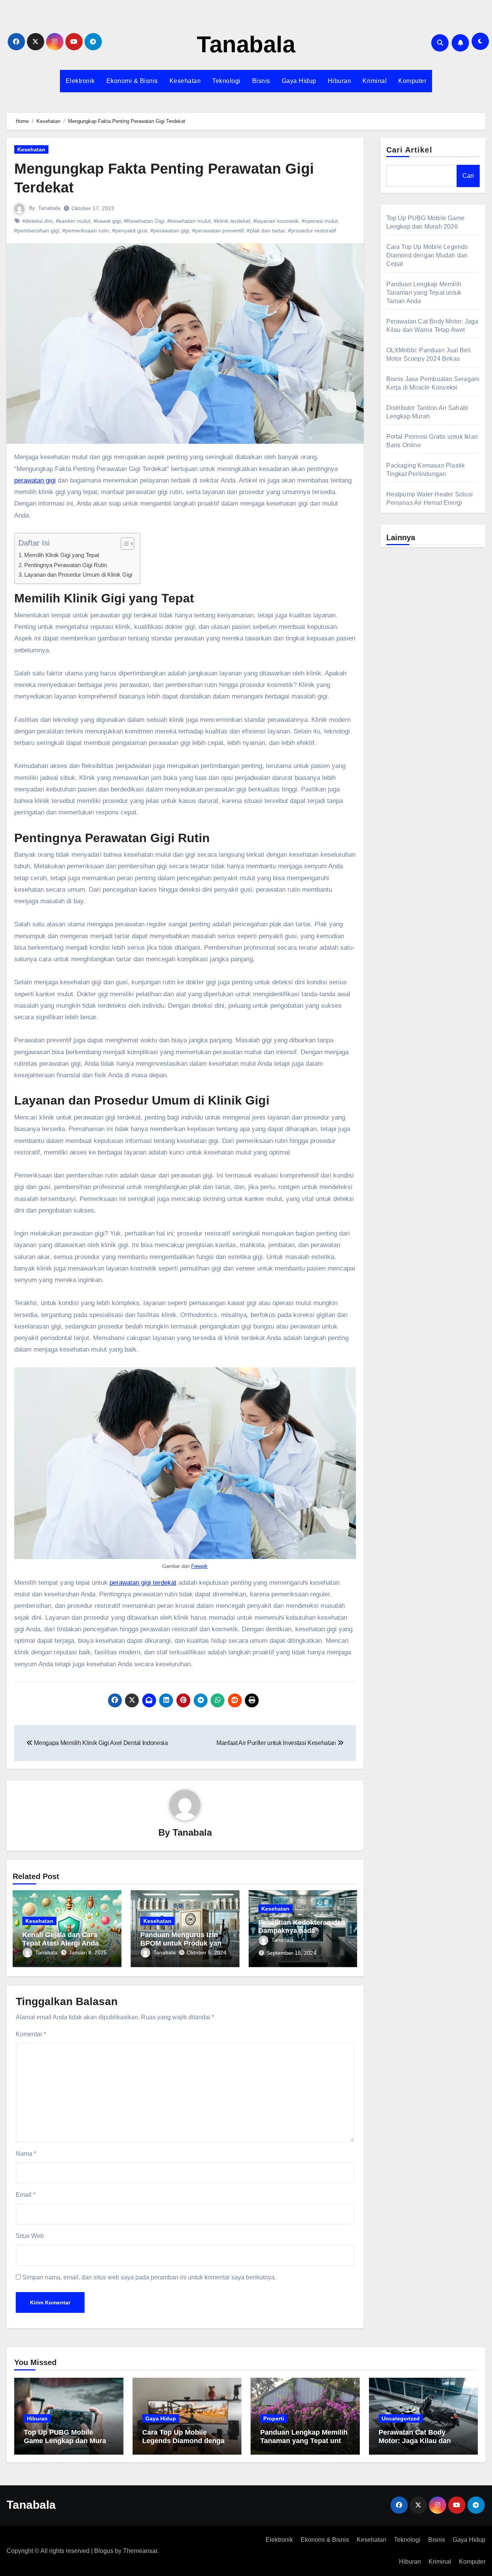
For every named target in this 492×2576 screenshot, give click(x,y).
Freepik (199, 1566)
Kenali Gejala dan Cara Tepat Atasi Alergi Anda (61, 1939)
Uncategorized (401, 2418)
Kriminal (375, 81)
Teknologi (226, 81)
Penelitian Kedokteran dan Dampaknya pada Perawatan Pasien (302, 1931)
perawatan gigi (35, 480)
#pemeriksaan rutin (86, 231)
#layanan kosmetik (276, 221)
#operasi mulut (320, 221)
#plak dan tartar (266, 231)
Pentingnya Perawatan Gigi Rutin (66, 565)
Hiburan (340, 81)
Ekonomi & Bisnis (132, 81)
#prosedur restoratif (312, 231)
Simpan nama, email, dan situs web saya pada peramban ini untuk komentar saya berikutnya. (149, 2277)
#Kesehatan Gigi (144, 221)
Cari (468, 176)
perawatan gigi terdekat (143, 1583)
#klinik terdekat (232, 221)
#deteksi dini (37, 221)
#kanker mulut (73, 221)
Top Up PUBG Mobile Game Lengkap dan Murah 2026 (67, 2441)
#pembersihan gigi (37, 231)
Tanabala (246, 44)
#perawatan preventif (218, 231)
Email (26, 2195)
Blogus (104, 2551)
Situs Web (30, 2236)
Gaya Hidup (299, 81)
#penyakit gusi (130, 231)
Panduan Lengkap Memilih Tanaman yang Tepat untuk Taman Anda (424, 293)
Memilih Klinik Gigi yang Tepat (62, 555)
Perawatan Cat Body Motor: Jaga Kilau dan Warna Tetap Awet (415, 2441)
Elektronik (80, 81)
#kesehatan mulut (189, 221)
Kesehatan (185, 81)
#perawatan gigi (170, 231)
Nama (26, 2154)
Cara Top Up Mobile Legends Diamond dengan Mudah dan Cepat (427, 255)
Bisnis (261, 81)
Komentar (31, 2034)
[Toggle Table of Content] (124, 544)
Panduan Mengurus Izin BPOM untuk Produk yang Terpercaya (183, 1943)
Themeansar (140, 2551)
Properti (274, 2418)
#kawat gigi (107, 221)
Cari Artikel (409, 150)
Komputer (412, 81)
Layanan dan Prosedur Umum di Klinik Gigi (78, 575)
